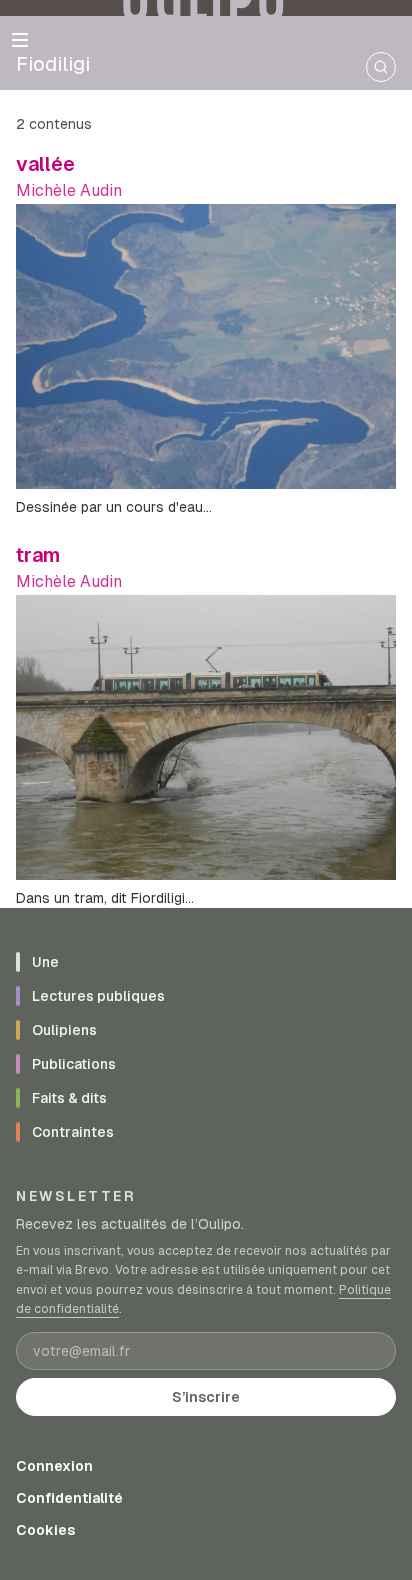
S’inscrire (206, 1397)
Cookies (45, 1530)
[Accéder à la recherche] (381, 67)
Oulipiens (64, 1030)
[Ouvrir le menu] (20, 40)
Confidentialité (69, 1498)
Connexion (54, 1466)
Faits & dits (69, 1098)
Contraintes (73, 1132)
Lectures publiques (98, 996)
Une (45, 962)
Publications (74, 1064)
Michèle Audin (69, 190)
